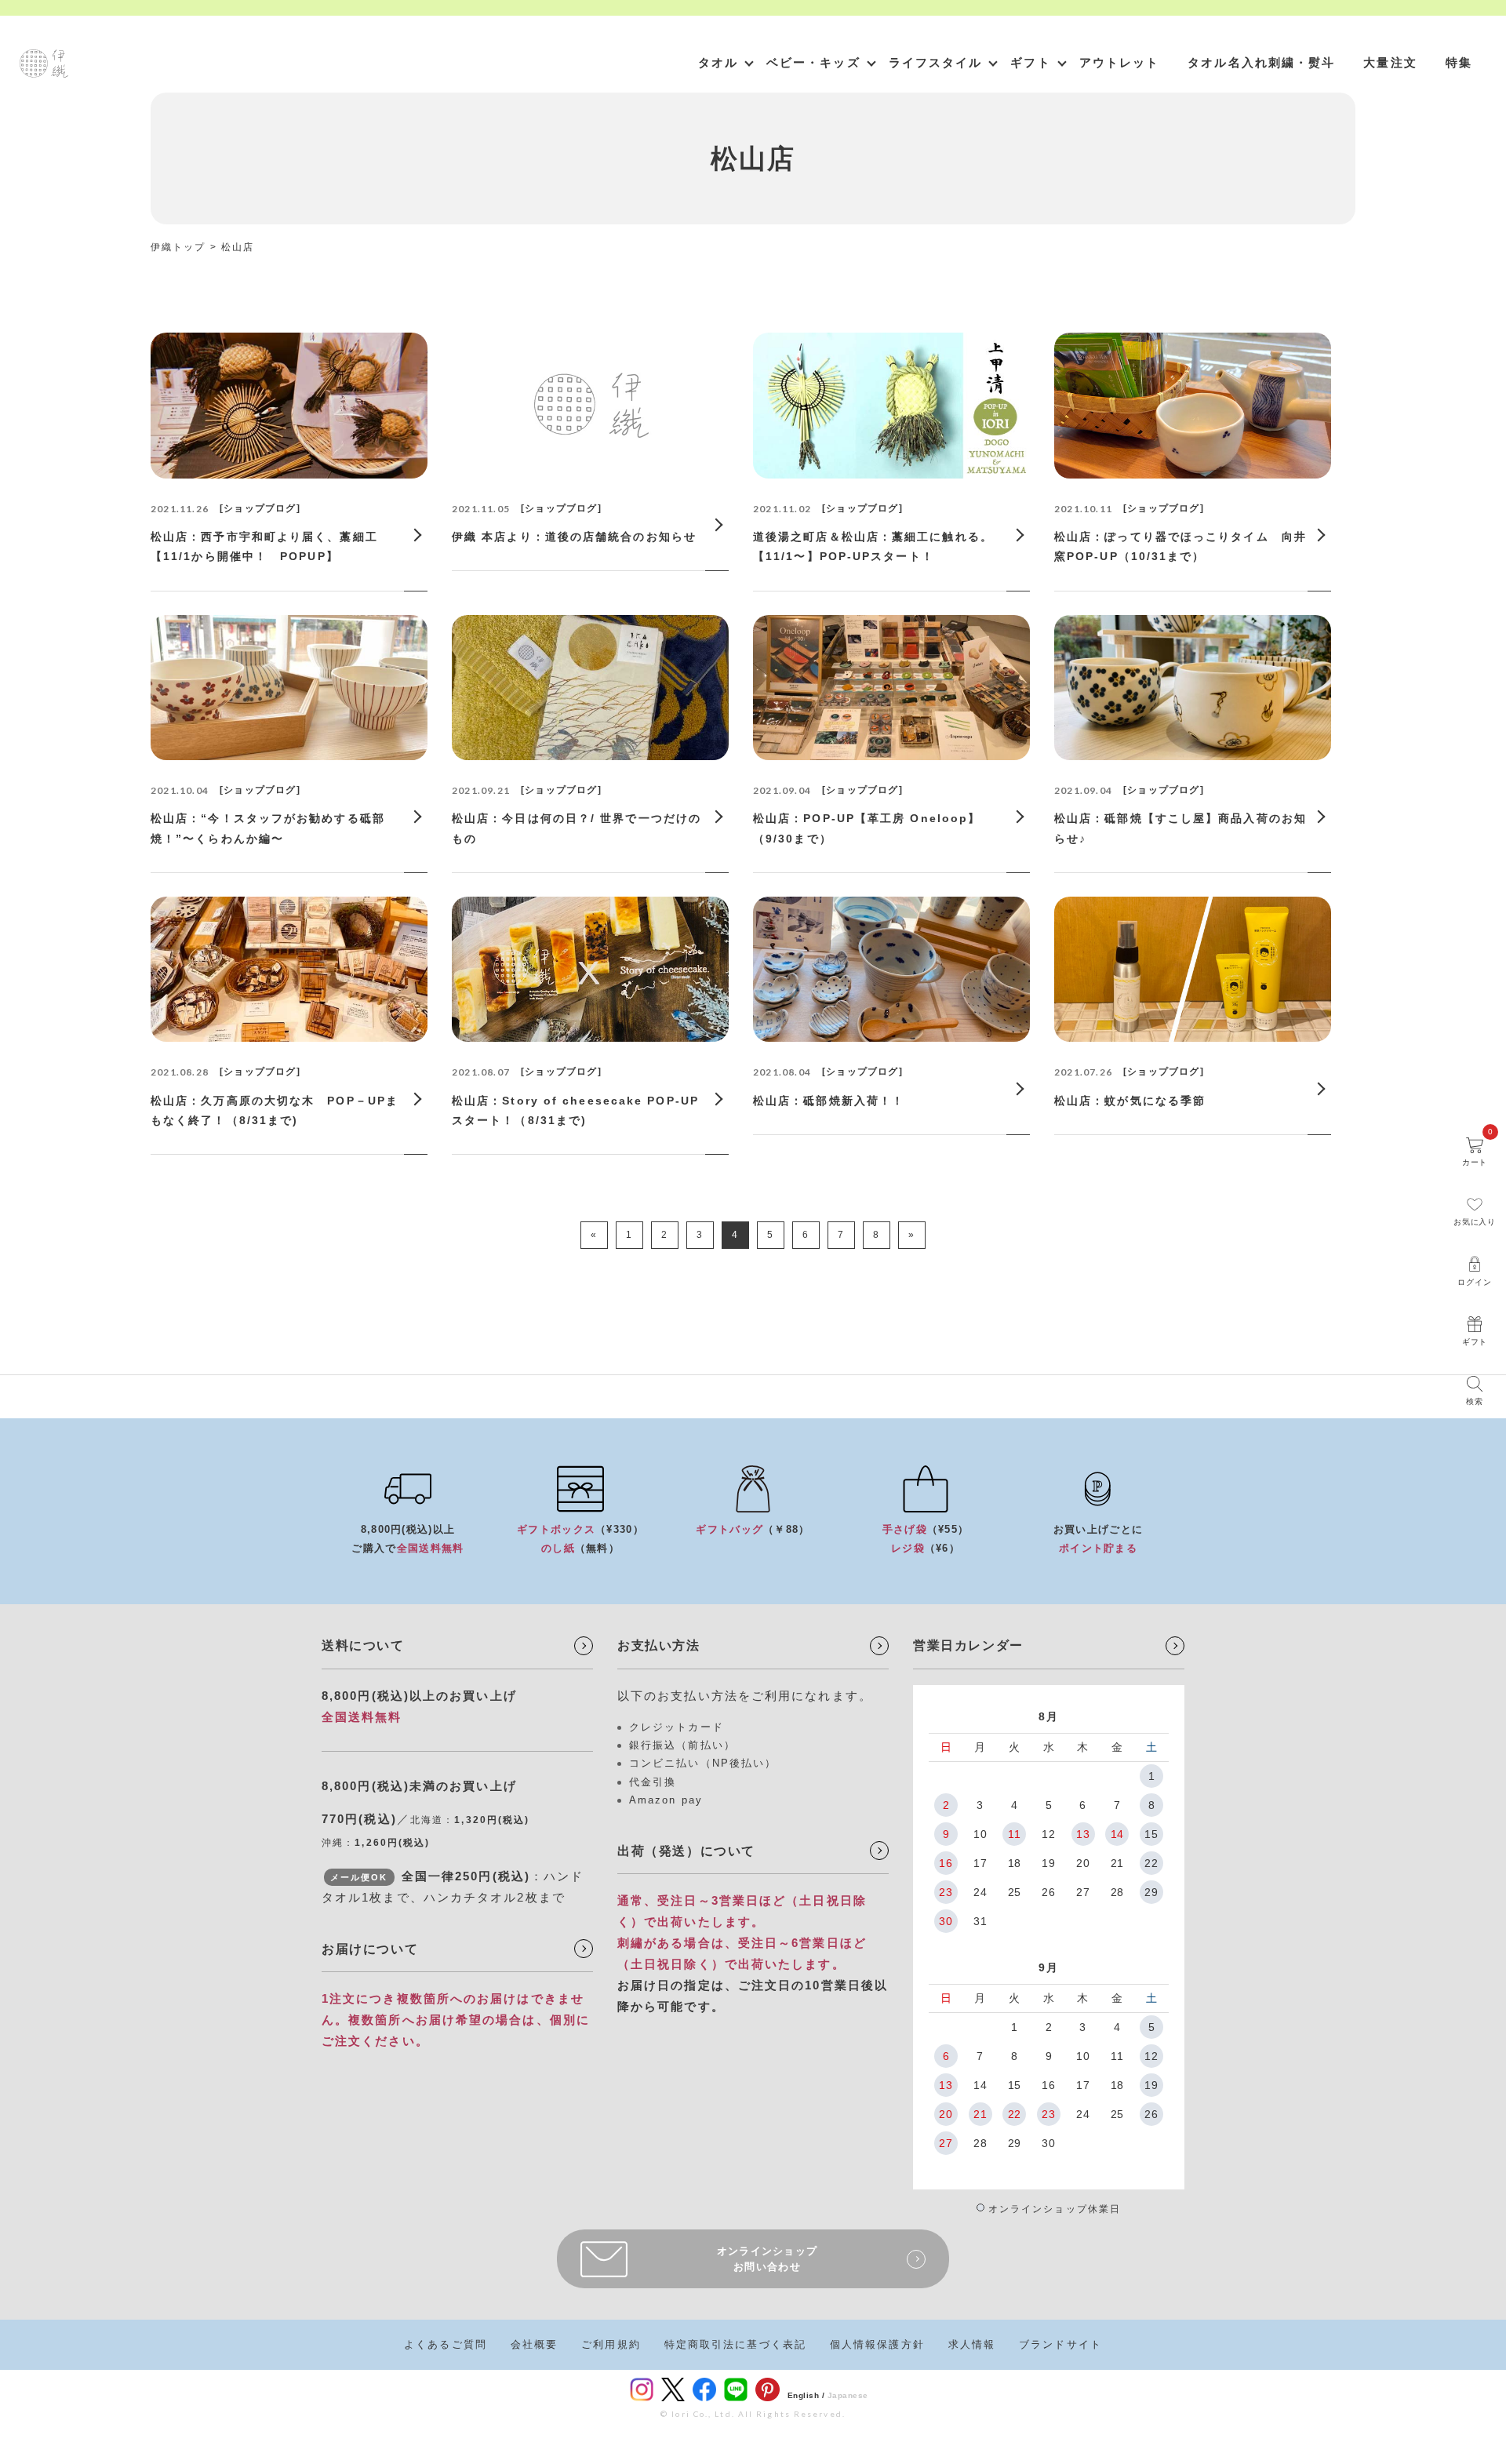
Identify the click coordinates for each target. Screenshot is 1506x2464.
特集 (1459, 62)
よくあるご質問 (446, 2344)
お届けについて (370, 1949)
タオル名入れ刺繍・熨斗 (1261, 62)
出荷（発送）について (686, 1851)
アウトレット (1120, 62)
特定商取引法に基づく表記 (735, 2344)
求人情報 (972, 2344)
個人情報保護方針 (877, 2344)
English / (806, 2395)
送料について (363, 1645)
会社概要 (534, 2344)
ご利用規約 (611, 2344)
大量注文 (1390, 62)
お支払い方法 (659, 1645)
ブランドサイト (1060, 2344)
